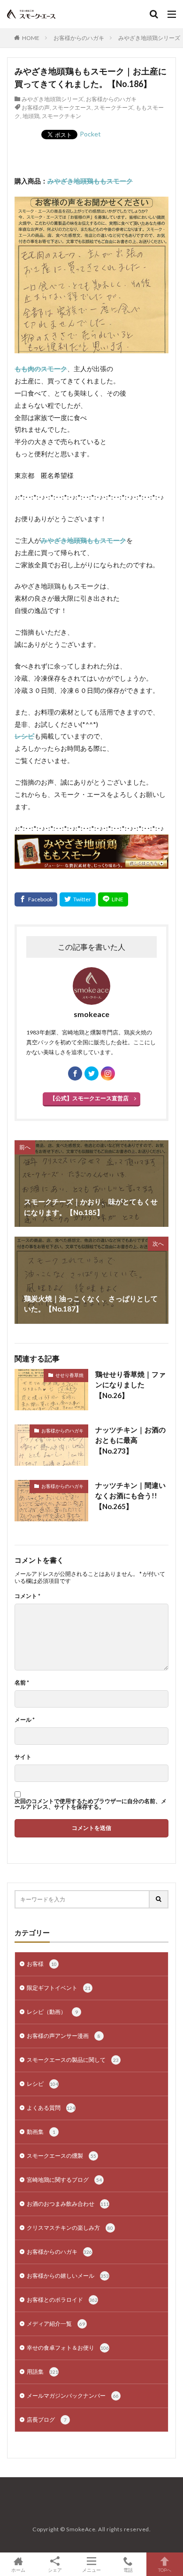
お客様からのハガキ (79, 38)
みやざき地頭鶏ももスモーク (90, 181)
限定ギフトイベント (59, 1988)
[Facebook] (36, 899)
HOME (31, 38)
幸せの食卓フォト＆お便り (68, 2348)
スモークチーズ (114, 107)
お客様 (42, 1964)
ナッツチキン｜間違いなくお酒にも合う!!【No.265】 (130, 1496)
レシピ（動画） (52, 2012)
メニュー (91, 2570)
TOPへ (165, 2570)
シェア (55, 2570)
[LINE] (113, 899)
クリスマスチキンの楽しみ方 (70, 2228)
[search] (159, 1899)
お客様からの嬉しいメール (68, 2276)
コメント (27, 1596)
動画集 (41, 2132)
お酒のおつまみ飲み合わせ (68, 2204)
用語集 (42, 2372)
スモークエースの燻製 (61, 2156)
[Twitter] (78, 899)
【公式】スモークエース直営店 (89, 1098)
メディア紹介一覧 (56, 2324)
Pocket (90, 134)
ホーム (18, 2570)
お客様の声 (36, 107)
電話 (128, 2570)
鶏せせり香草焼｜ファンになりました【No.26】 (130, 1385)
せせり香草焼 (69, 1375)
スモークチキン (61, 116)
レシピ (42, 2084)
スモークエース (72, 107)
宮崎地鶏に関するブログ (64, 2180)
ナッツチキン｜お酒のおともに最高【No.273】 (130, 1440)
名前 (22, 1683)
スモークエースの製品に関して (73, 2060)
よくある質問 (51, 2108)
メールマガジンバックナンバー (73, 2396)
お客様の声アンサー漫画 (64, 2036)
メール (25, 1720)
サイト (23, 1757)
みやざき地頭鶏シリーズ (149, 38)
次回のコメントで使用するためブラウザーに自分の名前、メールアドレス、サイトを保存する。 (91, 1804)
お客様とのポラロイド (62, 2300)
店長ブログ (47, 2420)
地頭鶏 (31, 116)
